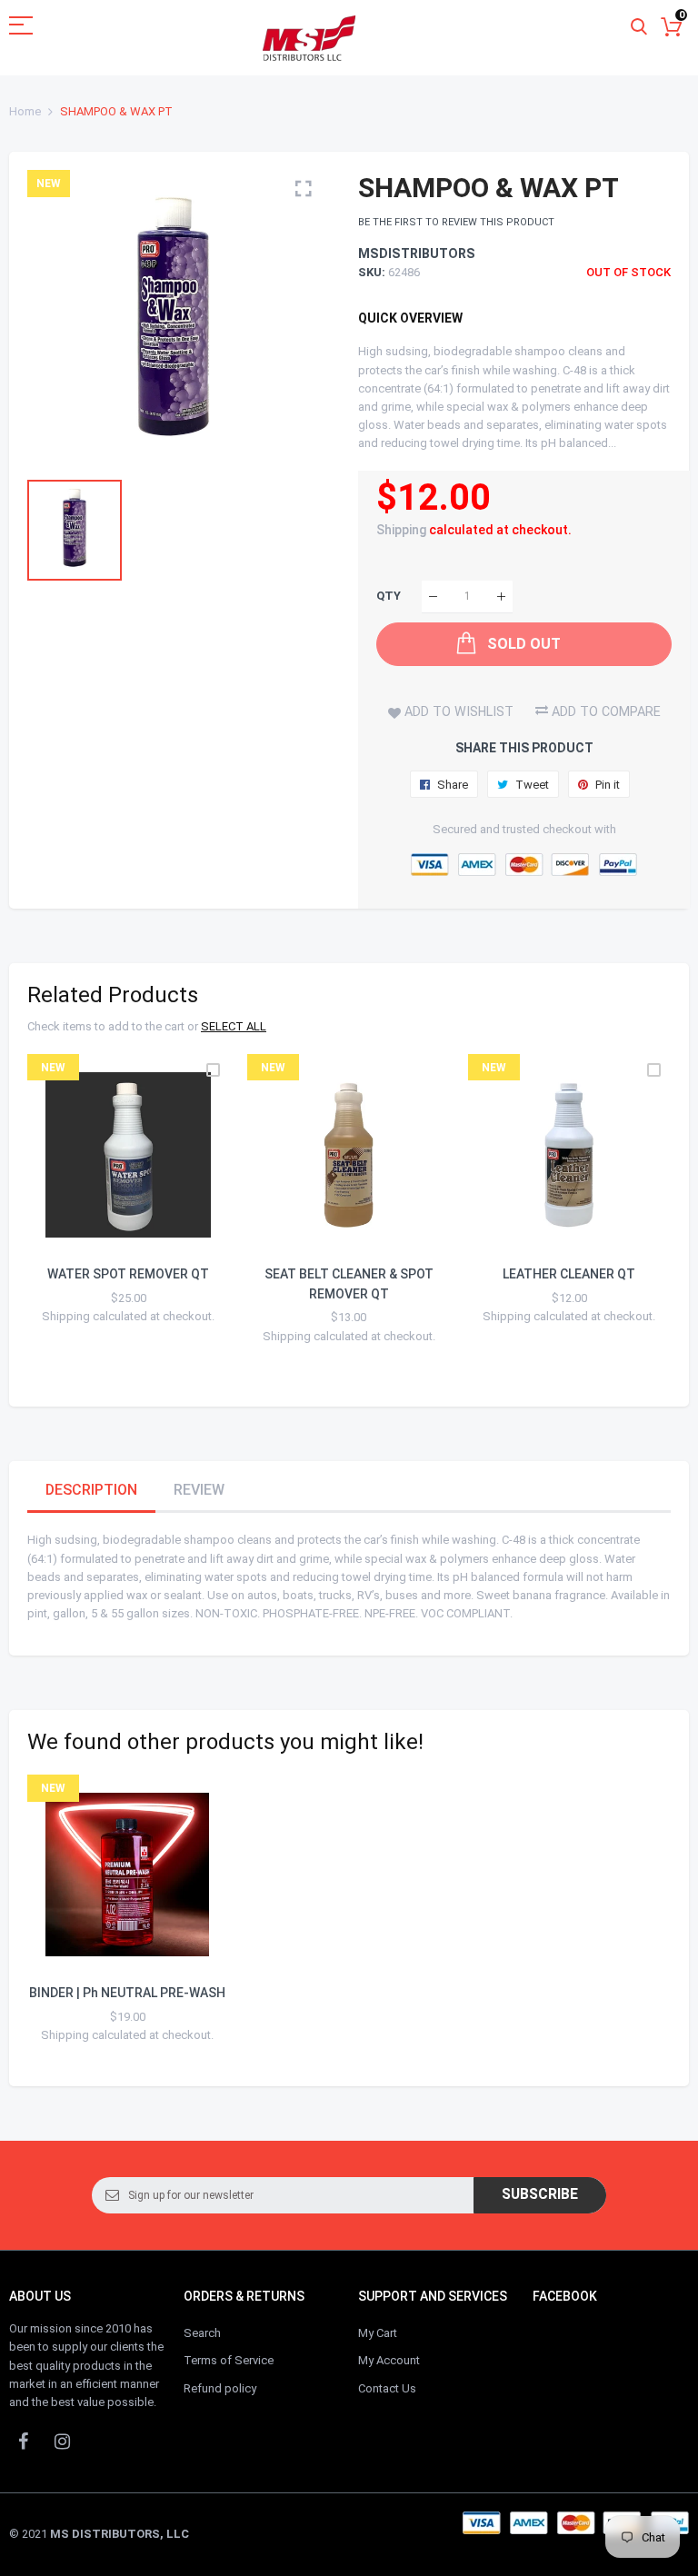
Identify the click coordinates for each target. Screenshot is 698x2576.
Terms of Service (229, 2360)
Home (25, 111)
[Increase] (501, 597)
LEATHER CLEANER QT (569, 1274)
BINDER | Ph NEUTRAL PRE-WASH (127, 1993)
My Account (389, 2360)
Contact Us (387, 2388)
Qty (389, 597)
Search (202, 2333)
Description (91, 1490)
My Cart (378, 2333)
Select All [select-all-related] (234, 1026)
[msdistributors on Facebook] (23, 2441)
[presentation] (64, 1221)
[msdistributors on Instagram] (62, 2441)
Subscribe (540, 2194)
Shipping (401, 530)
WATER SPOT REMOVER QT (128, 1274)
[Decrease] (433, 597)
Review (199, 1490)
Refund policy (220, 2388)
